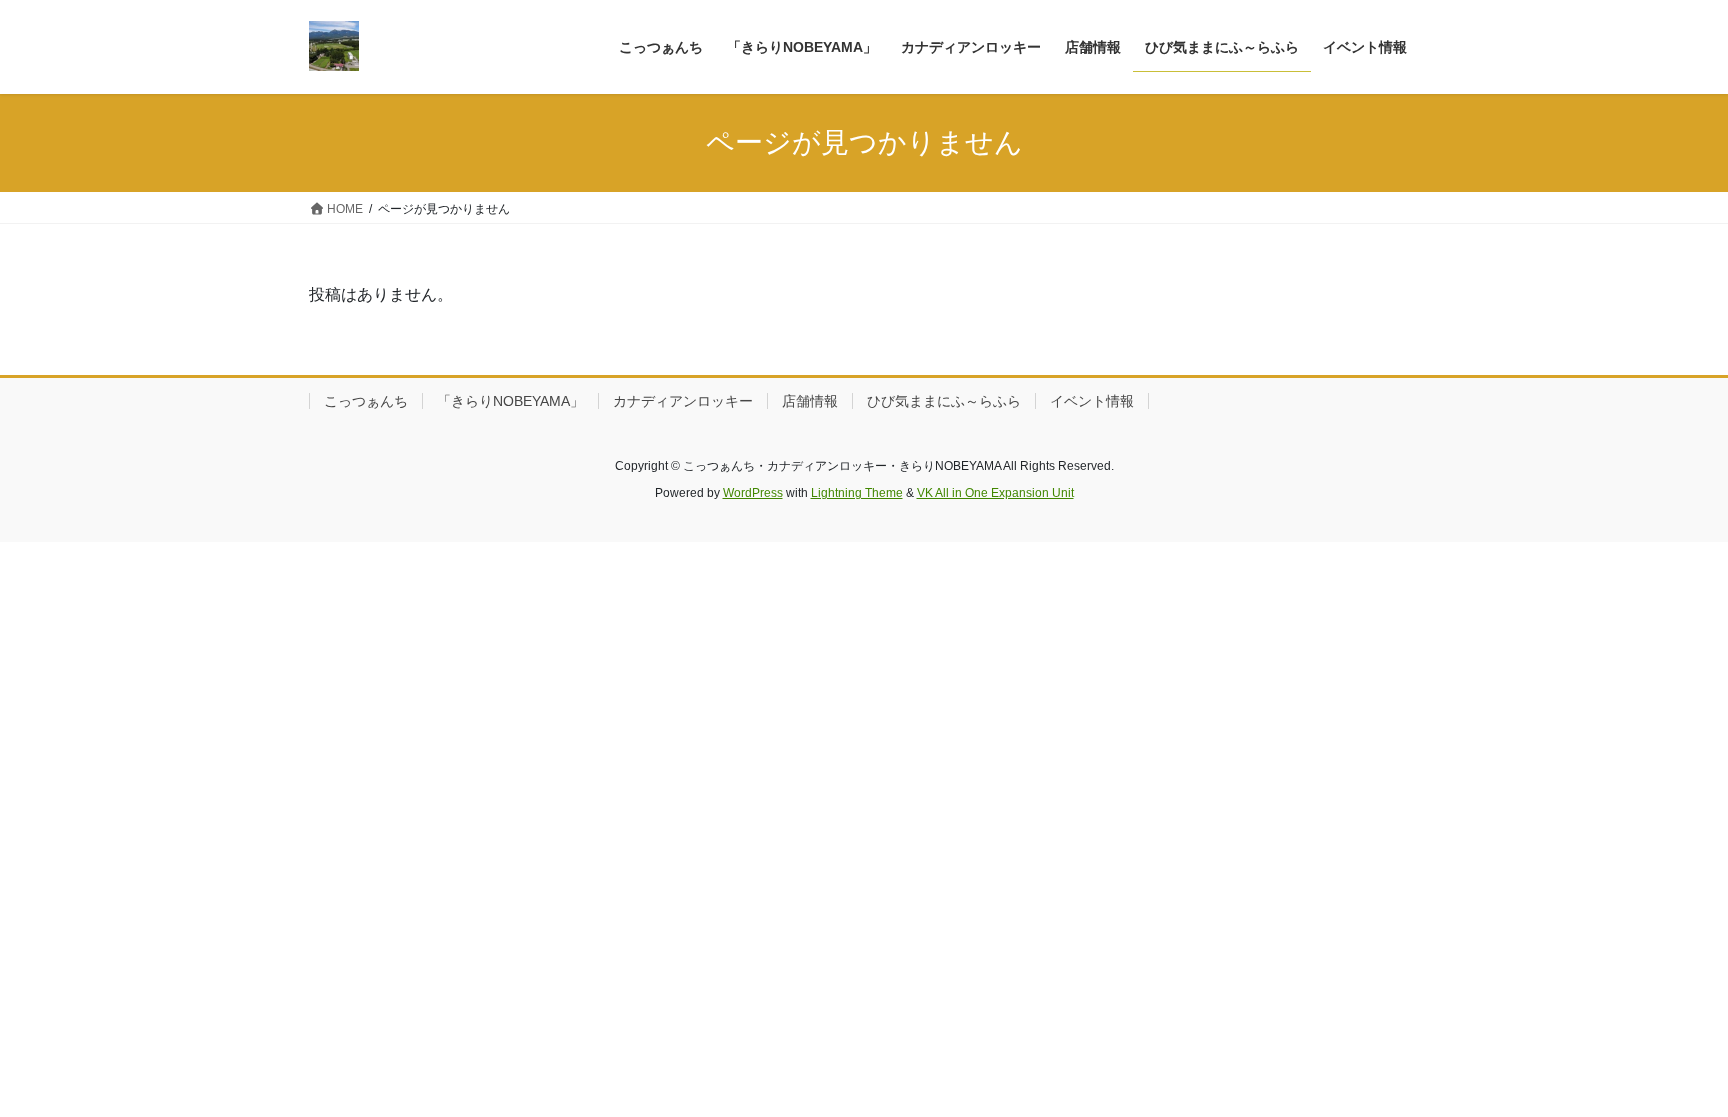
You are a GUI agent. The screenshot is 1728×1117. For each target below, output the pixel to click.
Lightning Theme (857, 493)
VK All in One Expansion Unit (995, 493)
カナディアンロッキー (683, 401)
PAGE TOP (1669, 1066)
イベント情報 (1092, 401)
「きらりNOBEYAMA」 (510, 401)
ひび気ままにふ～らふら (944, 401)
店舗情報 (810, 401)
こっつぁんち (366, 401)
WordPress (753, 493)
